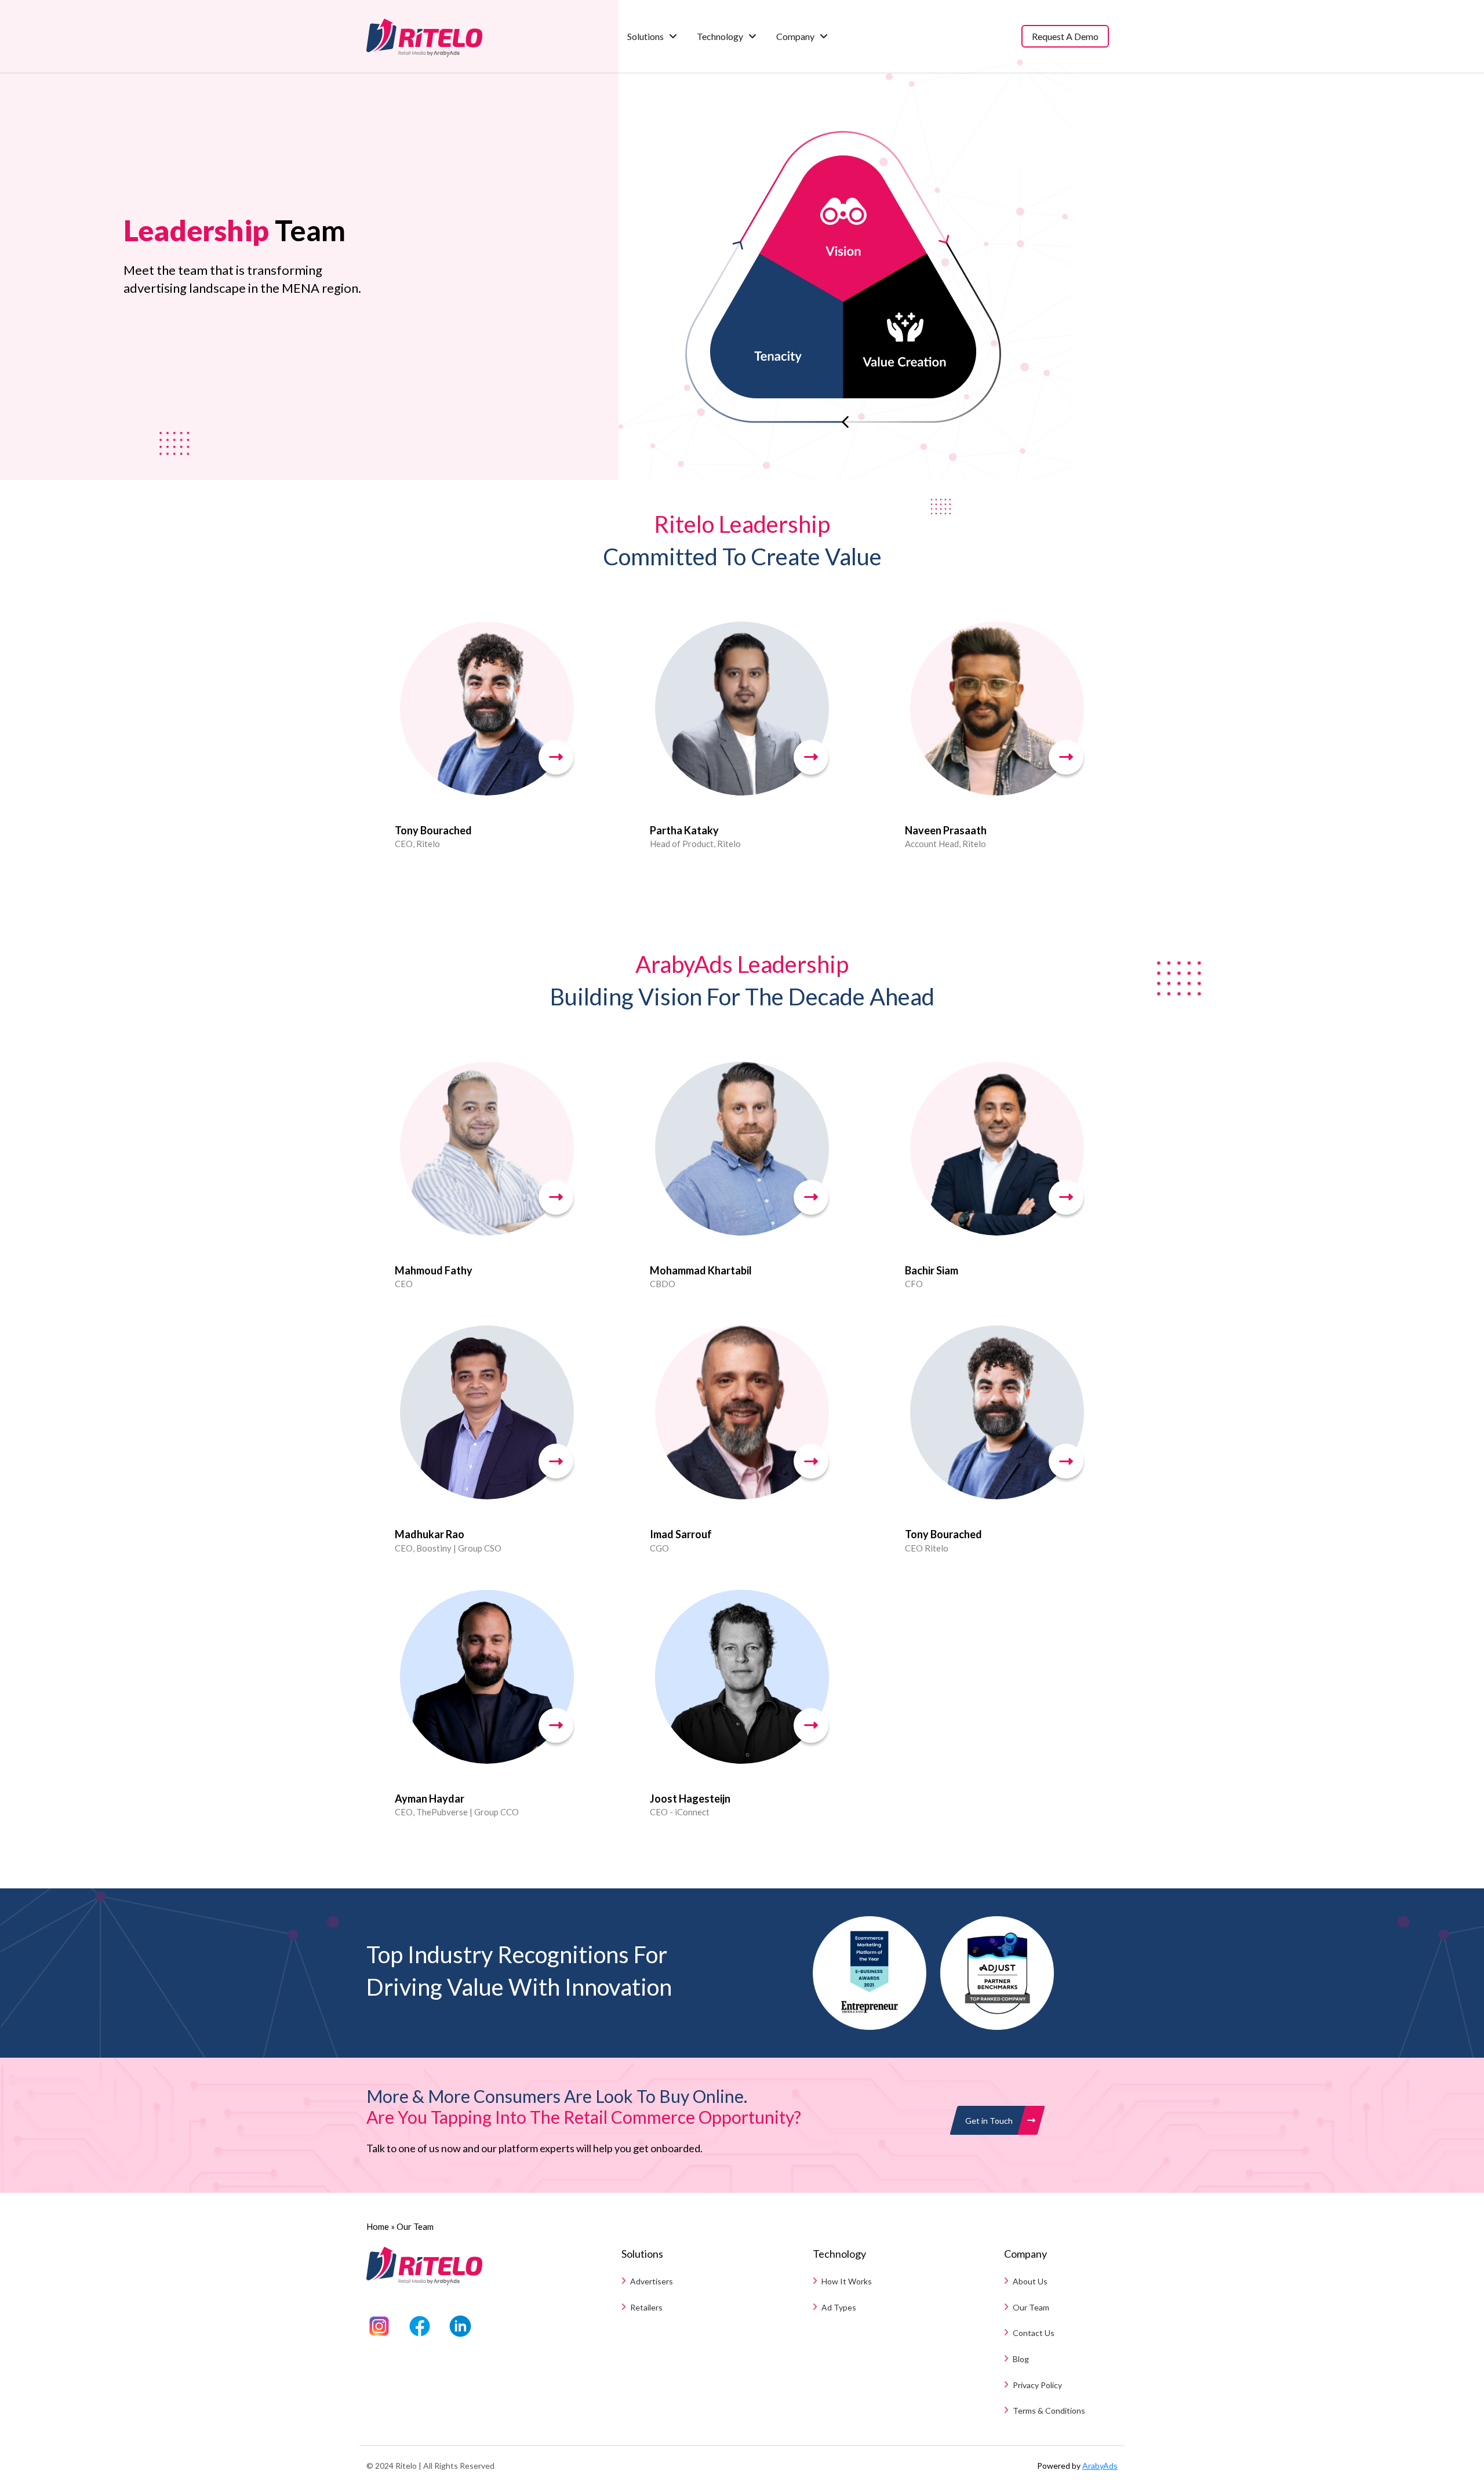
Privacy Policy (1037, 2385)
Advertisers (652, 2281)
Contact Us (1034, 2333)
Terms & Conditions (1049, 2410)
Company (795, 36)
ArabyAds (1100, 2466)
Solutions (645, 36)
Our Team (1031, 2307)
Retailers (646, 2307)
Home (378, 2226)
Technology (720, 36)
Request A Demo (1065, 36)
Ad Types (839, 2307)
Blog (1021, 2359)
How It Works (847, 2281)
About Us (1030, 2281)
